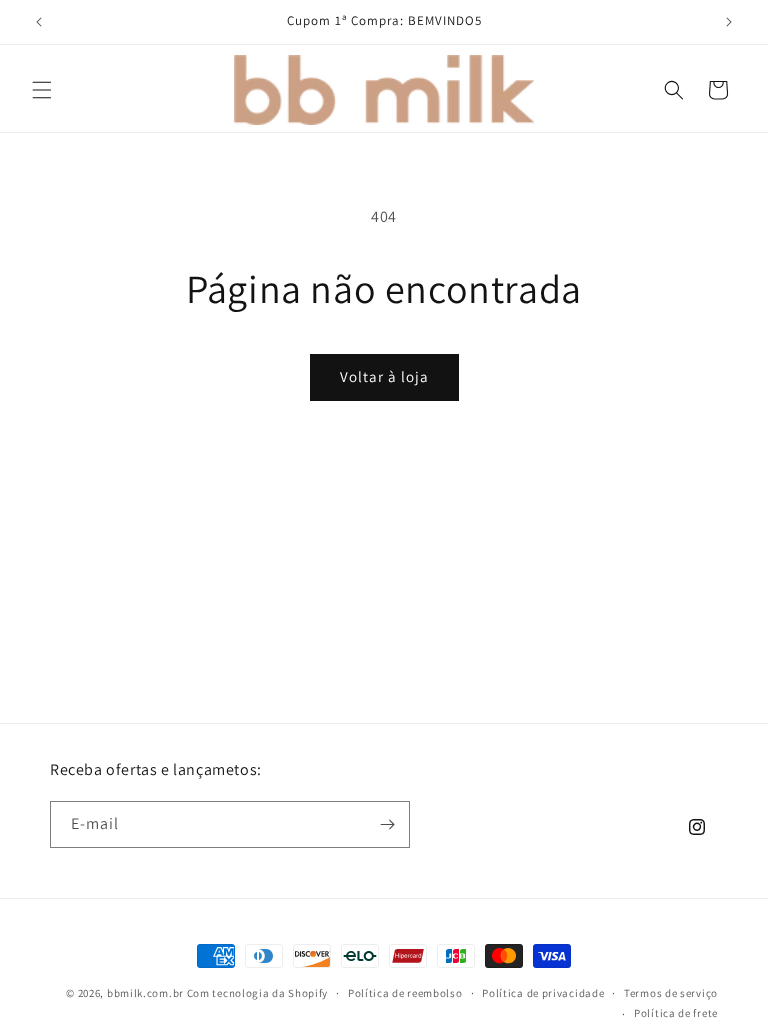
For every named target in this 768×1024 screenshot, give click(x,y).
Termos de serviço (671, 993)
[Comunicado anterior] (39, 22)
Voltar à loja (384, 376)
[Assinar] (387, 824)
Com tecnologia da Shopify (258, 993)
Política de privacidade (543, 993)
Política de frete (676, 1013)
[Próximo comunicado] (729, 22)
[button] (42, 90)
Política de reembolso (405, 993)
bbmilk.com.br (145, 993)
